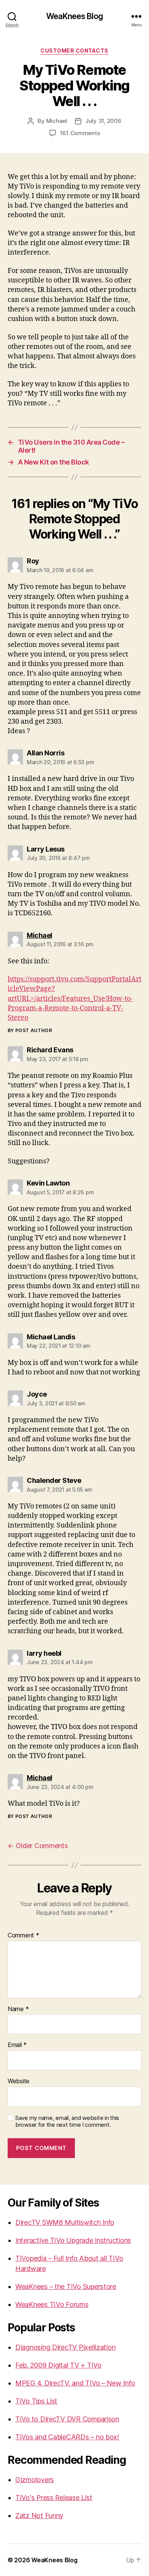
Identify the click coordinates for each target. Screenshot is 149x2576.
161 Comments (80, 133)
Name (18, 2009)
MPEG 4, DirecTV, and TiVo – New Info (75, 2383)
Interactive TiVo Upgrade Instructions (73, 2240)
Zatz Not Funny (39, 2516)
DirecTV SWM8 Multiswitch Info (65, 2222)
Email (17, 2045)
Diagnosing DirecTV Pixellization (65, 2347)
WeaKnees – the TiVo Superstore (66, 2286)
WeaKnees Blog (74, 16)
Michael (57, 121)
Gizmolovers (35, 2480)
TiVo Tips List (36, 2401)
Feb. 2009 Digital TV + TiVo (58, 2365)
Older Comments (38, 1846)
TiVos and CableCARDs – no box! (67, 2437)
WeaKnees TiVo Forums (52, 2304)
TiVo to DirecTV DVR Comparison (67, 2419)
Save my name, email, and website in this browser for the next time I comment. (67, 2122)
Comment (23, 1936)
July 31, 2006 (103, 121)
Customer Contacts (74, 51)
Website (19, 2081)
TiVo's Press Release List (54, 2498)
